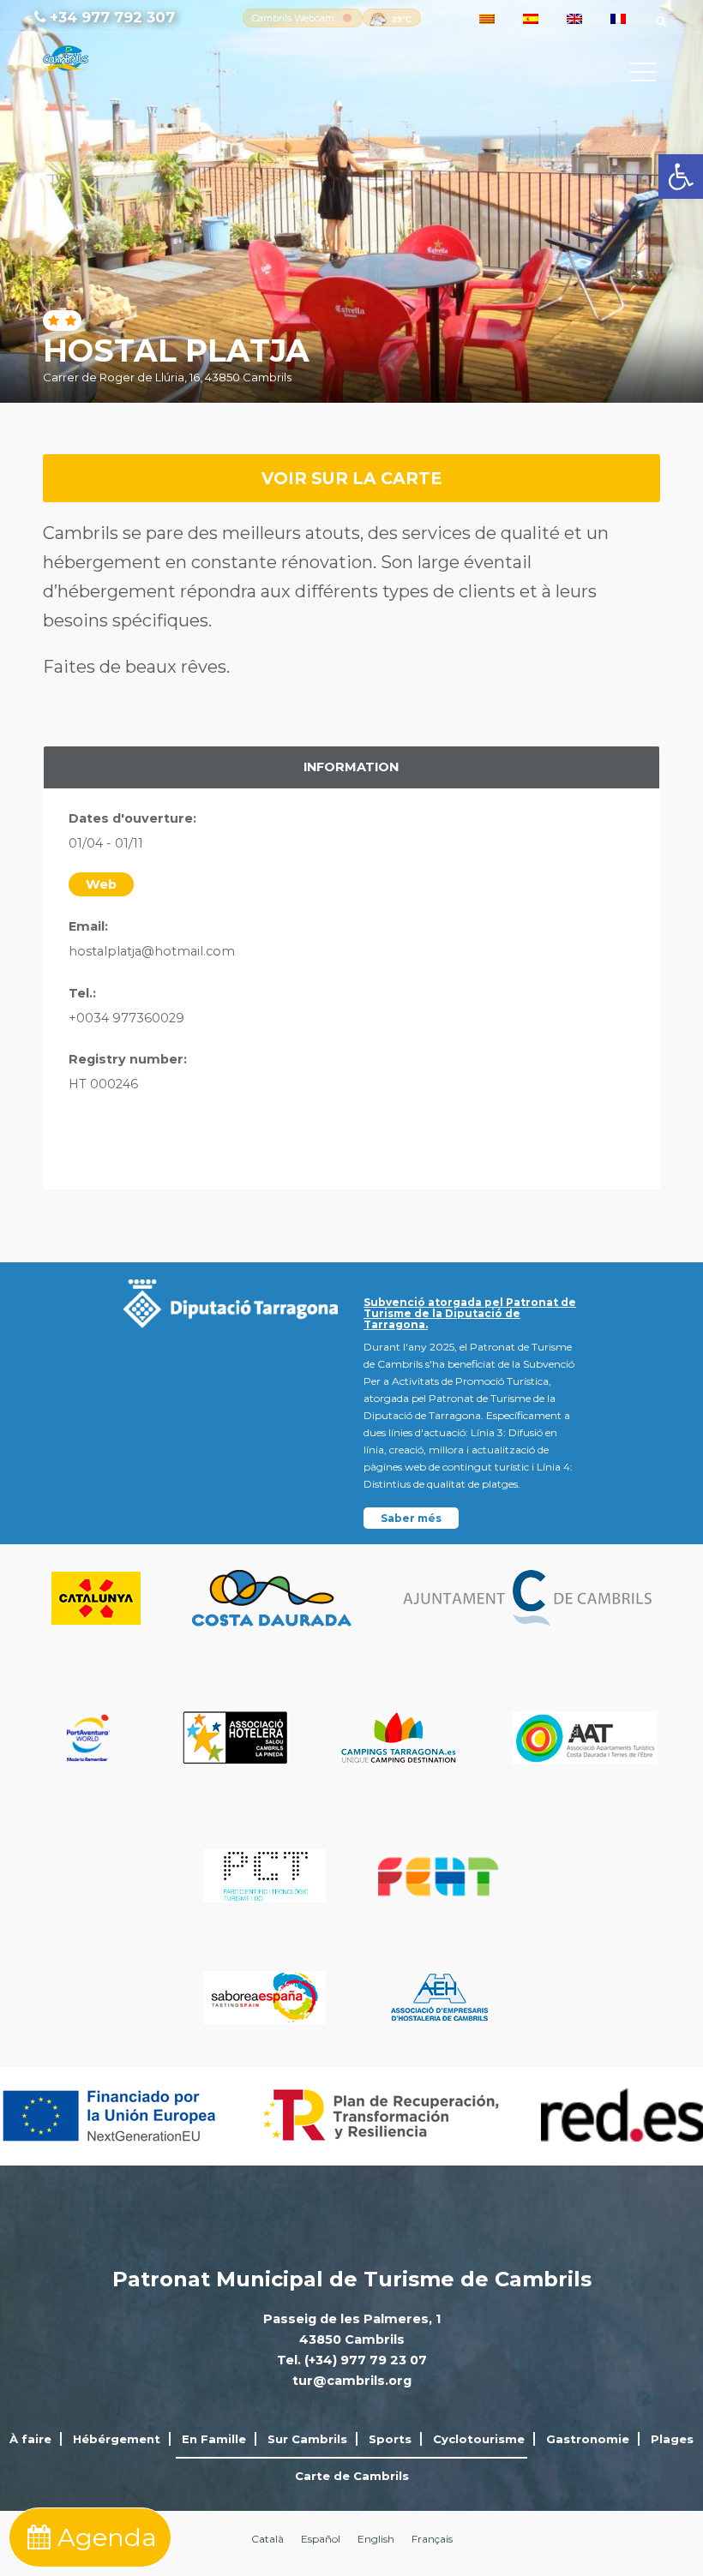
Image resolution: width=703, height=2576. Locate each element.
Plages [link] (672, 2439)
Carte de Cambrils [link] (352, 2476)
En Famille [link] (214, 2439)
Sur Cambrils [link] (307, 2439)
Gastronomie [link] (588, 2439)
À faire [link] (30, 2439)
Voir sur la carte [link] (351, 478)
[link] (681, 177)
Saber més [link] (411, 1518)
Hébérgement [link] (117, 2439)
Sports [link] (390, 2439)
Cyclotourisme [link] (479, 2439)
